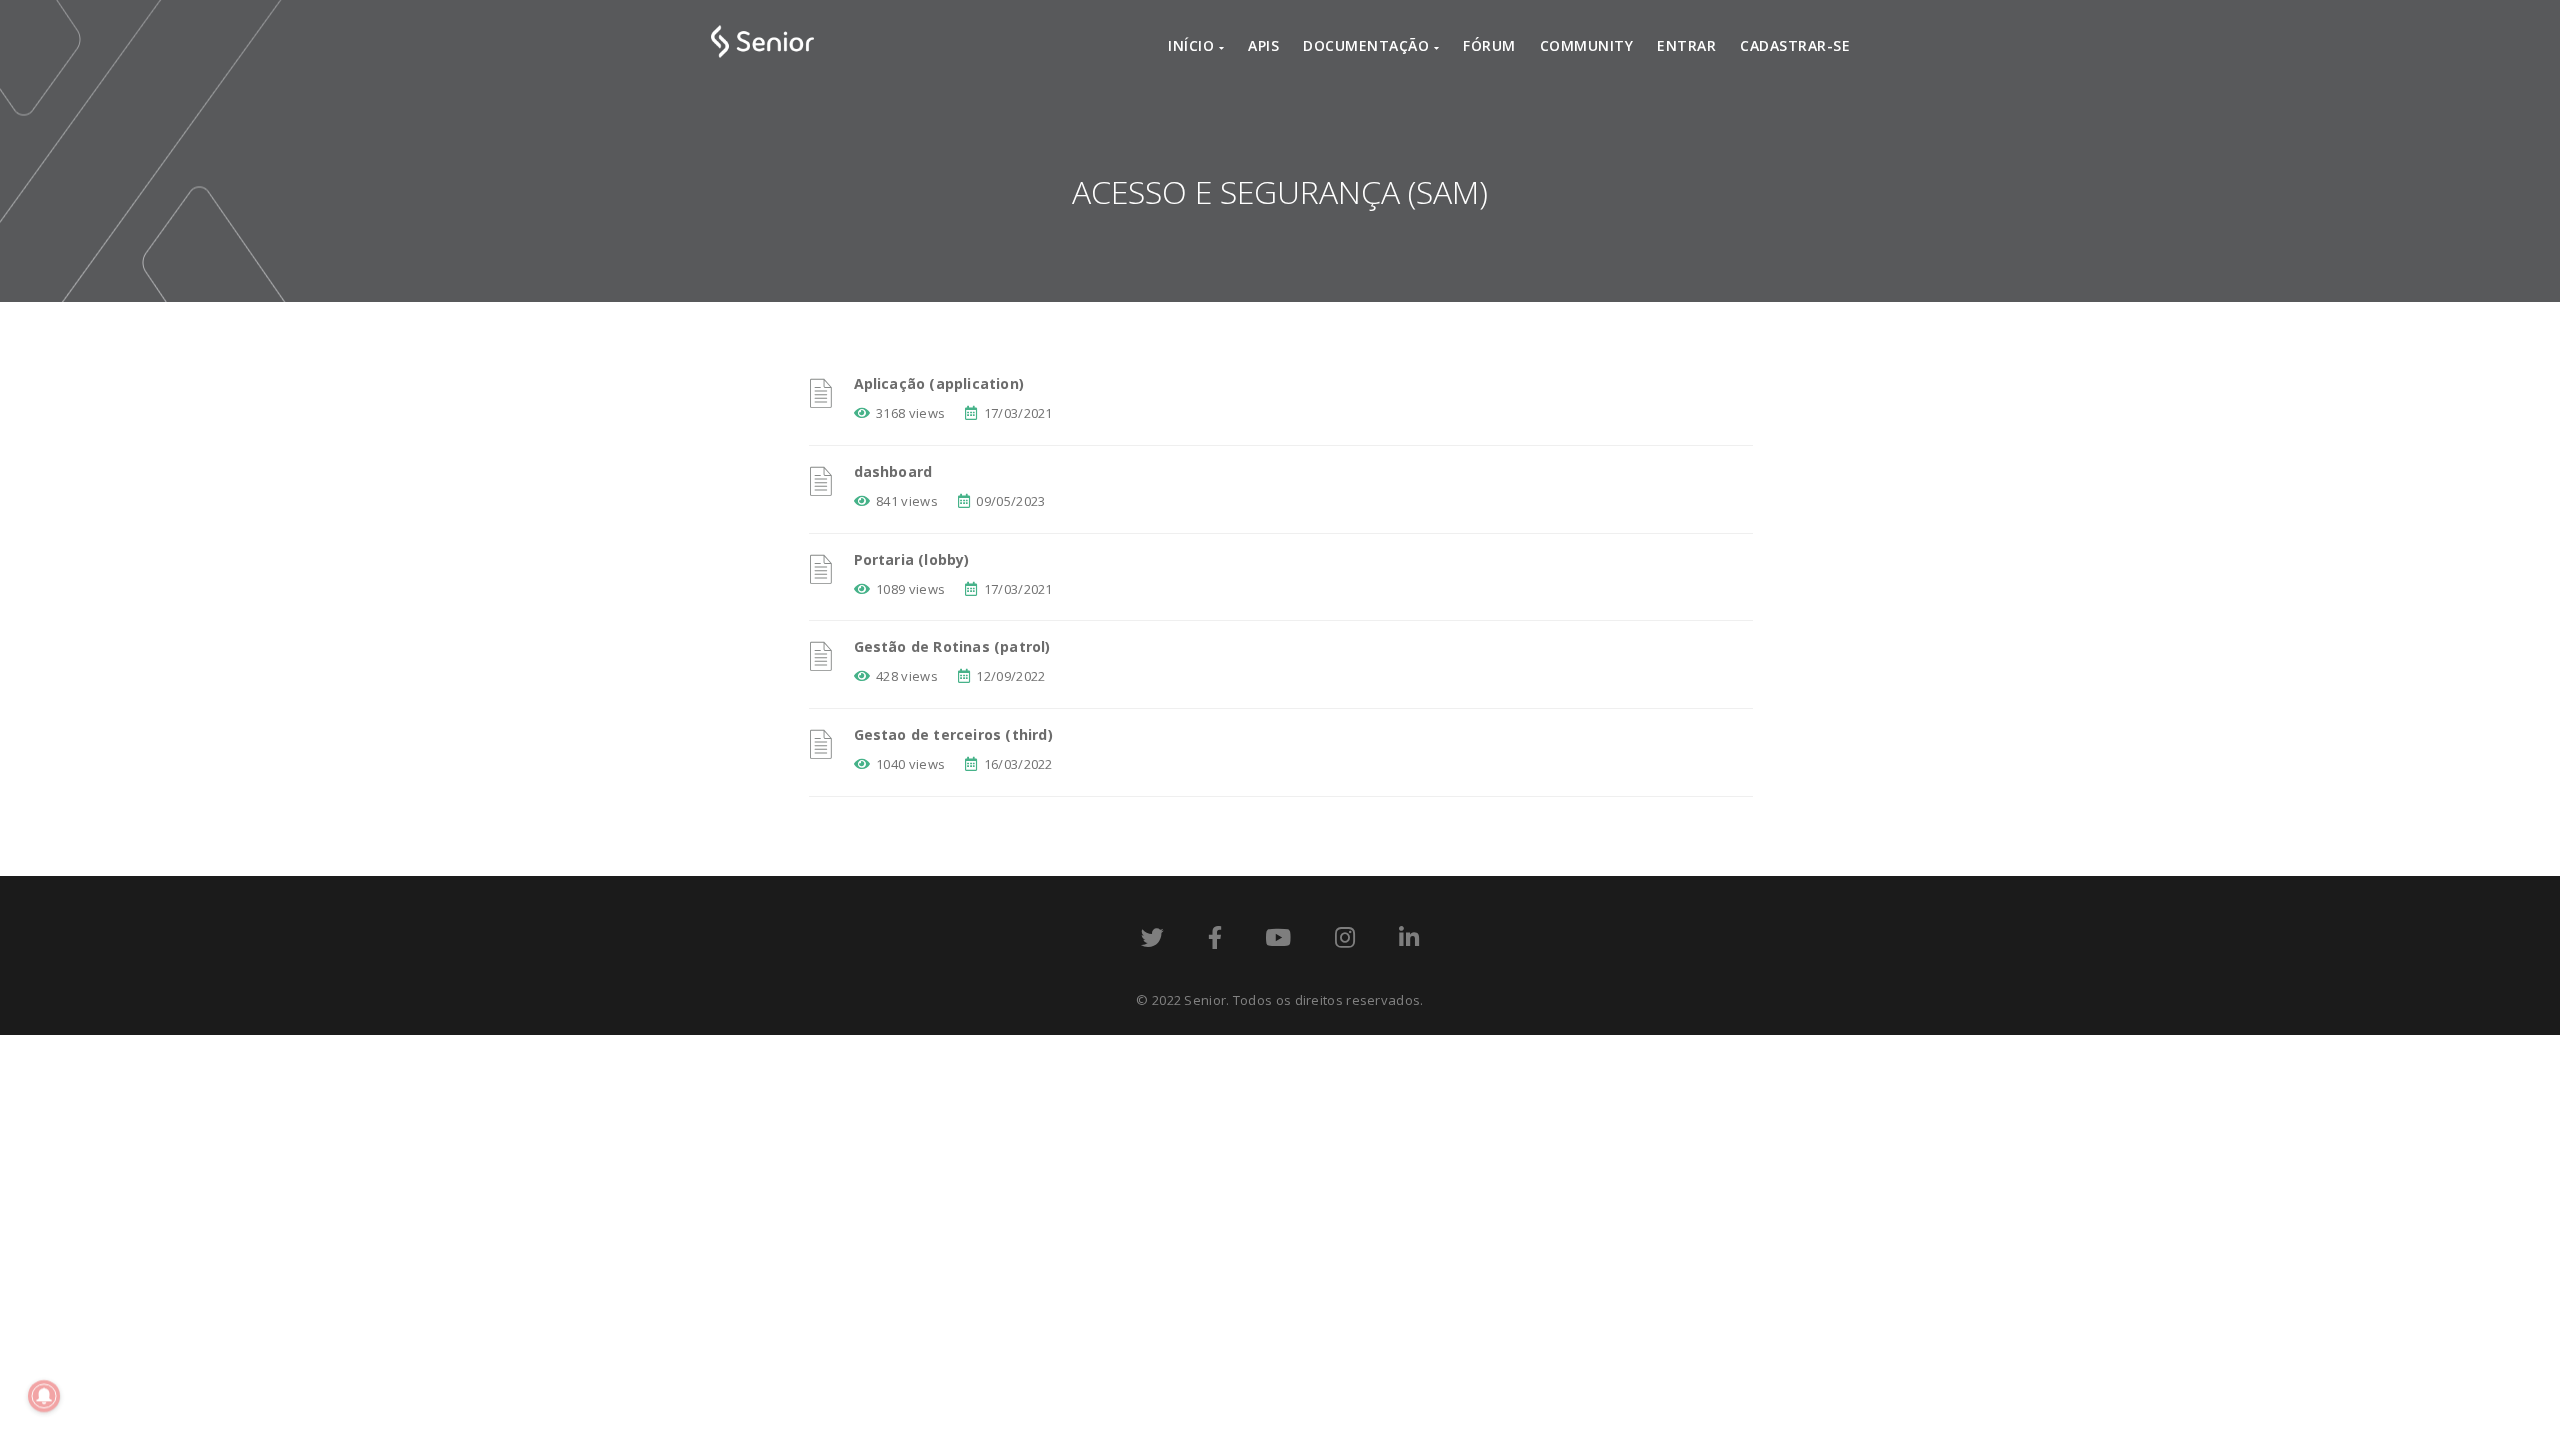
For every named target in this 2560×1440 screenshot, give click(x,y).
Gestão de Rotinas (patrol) (952, 646)
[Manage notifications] (44, 1396)
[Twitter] (1152, 941)
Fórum (1489, 45)
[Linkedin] (1409, 941)
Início (1193, 45)
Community (1587, 45)
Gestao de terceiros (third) (953, 734)
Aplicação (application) (939, 383)
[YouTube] (1278, 941)
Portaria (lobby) (912, 559)
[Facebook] (1215, 941)
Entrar (1686, 45)
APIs (1263, 45)
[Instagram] (1345, 941)
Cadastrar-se (1795, 45)
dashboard (893, 471)
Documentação (1368, 45)
